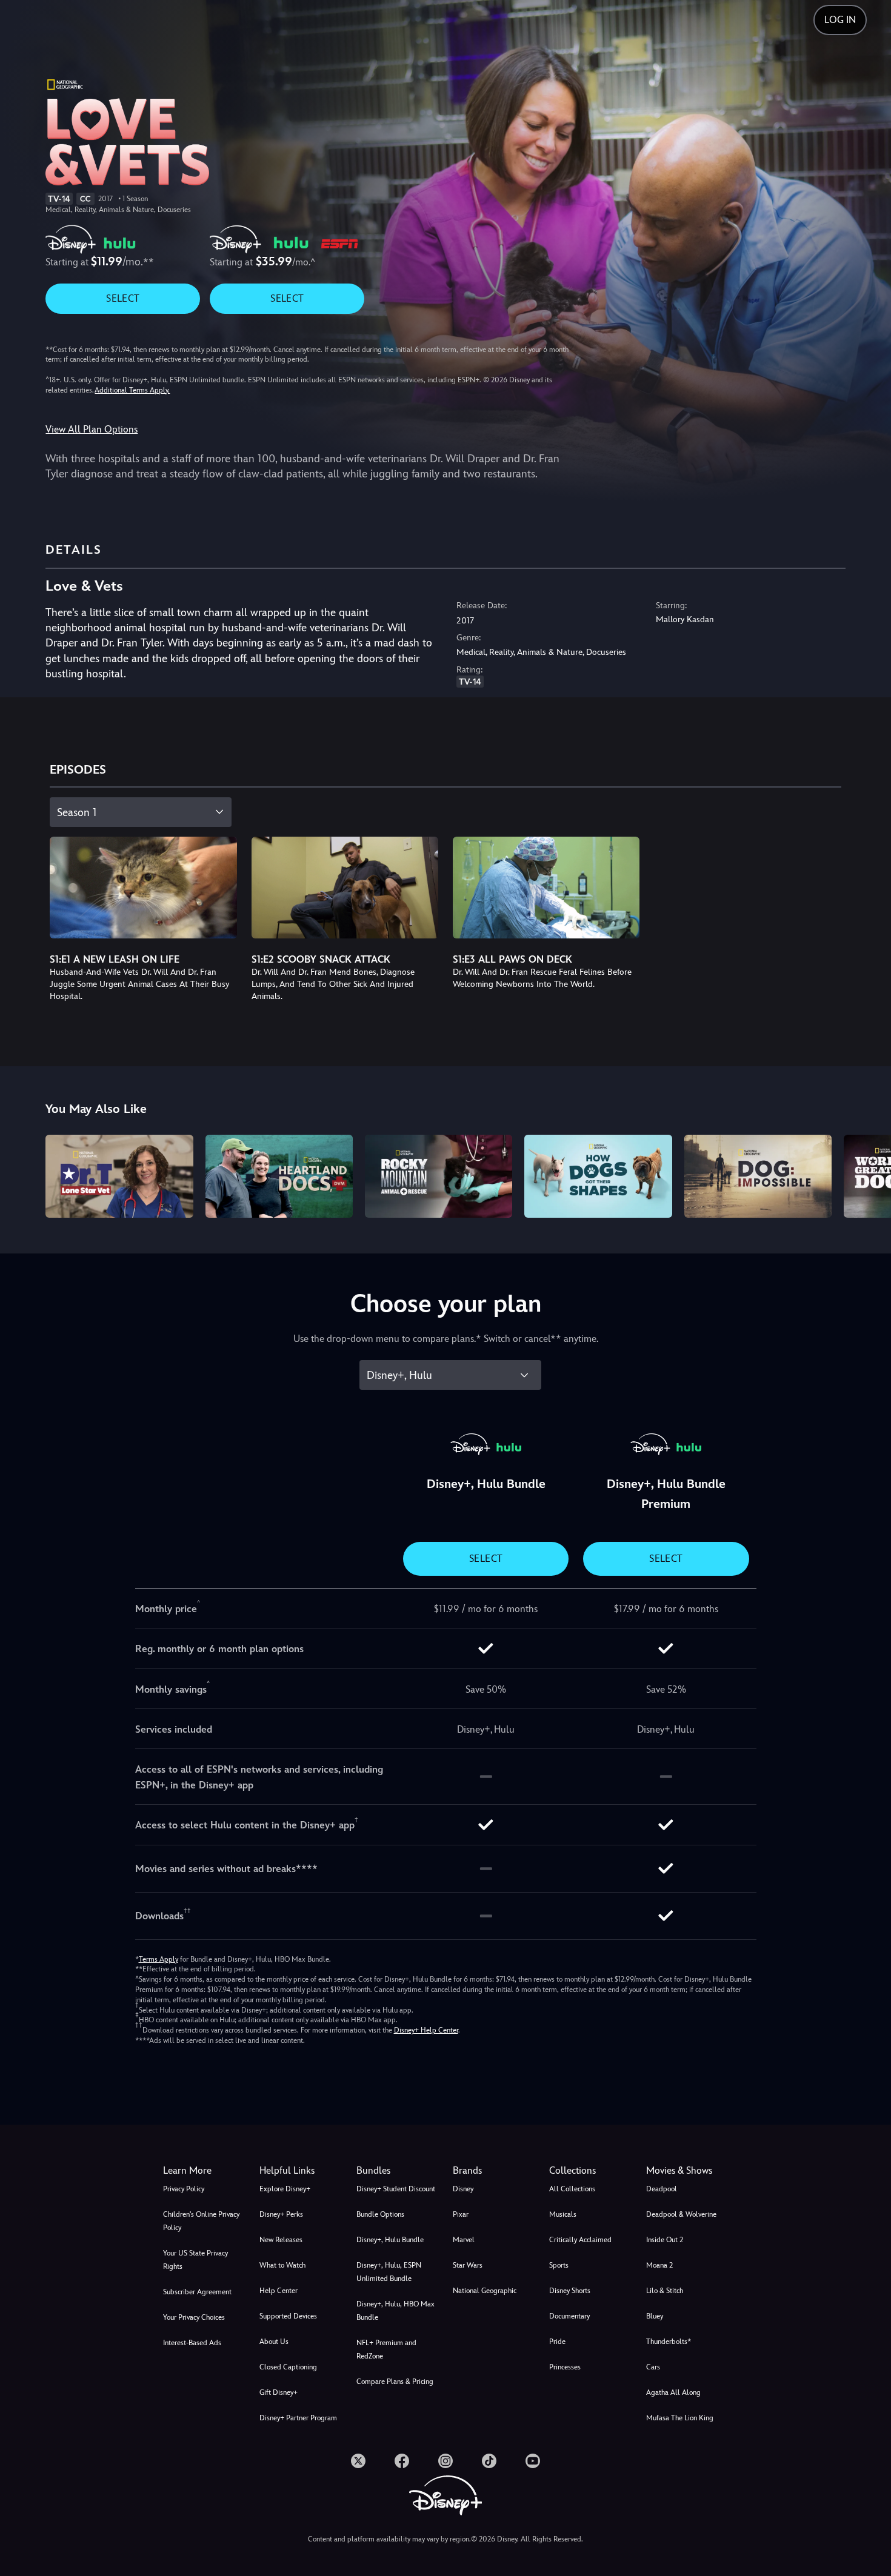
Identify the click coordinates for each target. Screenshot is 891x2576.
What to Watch (282, 2265)
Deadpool (662, 2189)
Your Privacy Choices (194, 2317)
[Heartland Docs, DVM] (279, 1176)
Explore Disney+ (285, 2189)
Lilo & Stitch (665, 2291)
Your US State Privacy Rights (195, 2260)
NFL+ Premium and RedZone (386, 2349)
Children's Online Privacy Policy (201, 2221)
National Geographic (485, 2291)
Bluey (655, 2316)
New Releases (281, 2240)
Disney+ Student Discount (396, 2189)
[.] (358, 2461)
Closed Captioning (288, 2367)
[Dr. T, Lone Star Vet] (119, 1176)
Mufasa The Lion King (680, 2418)
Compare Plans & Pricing (395, 2382)
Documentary (569, 2316)
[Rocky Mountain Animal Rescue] (439, 1176)
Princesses (565, 2367)
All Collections (572, 2189)
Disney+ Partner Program (298, 2418)
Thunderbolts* (669, 2342)
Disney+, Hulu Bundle (390, 2240)
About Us (274, 2342)
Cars (653, 2367)
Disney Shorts (570, 2291)
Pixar (461, 2214)
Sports (559, 2265)
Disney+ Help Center (426, 2030)
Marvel (464, 2240)
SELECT (123, 298)
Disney (463, 2189)
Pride (557, 2342)
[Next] (868, 1174)
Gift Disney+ (279, 2392)
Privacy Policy (184, 2189)
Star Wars (468, 2265)
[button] (300, 2171)
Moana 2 (659, 2265)
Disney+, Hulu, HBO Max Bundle (395, 2311)
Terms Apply (159, 1959)
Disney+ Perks (281, 2214)
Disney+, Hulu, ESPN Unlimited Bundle (389, 2272)
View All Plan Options (92, 429)
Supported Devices (288, 2316)
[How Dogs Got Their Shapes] (598, 1176)
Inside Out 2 (665, 2240)
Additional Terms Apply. (132, 390)
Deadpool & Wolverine (681, 2214)
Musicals (563, 2214)
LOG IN (840, 20)
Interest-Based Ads (192, 2343)
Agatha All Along (673, 2392)
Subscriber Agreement (197, 2292)
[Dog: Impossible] (758, 1176)
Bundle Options (380, 2214)
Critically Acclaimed (580, 2240)
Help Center (279, 2291)
